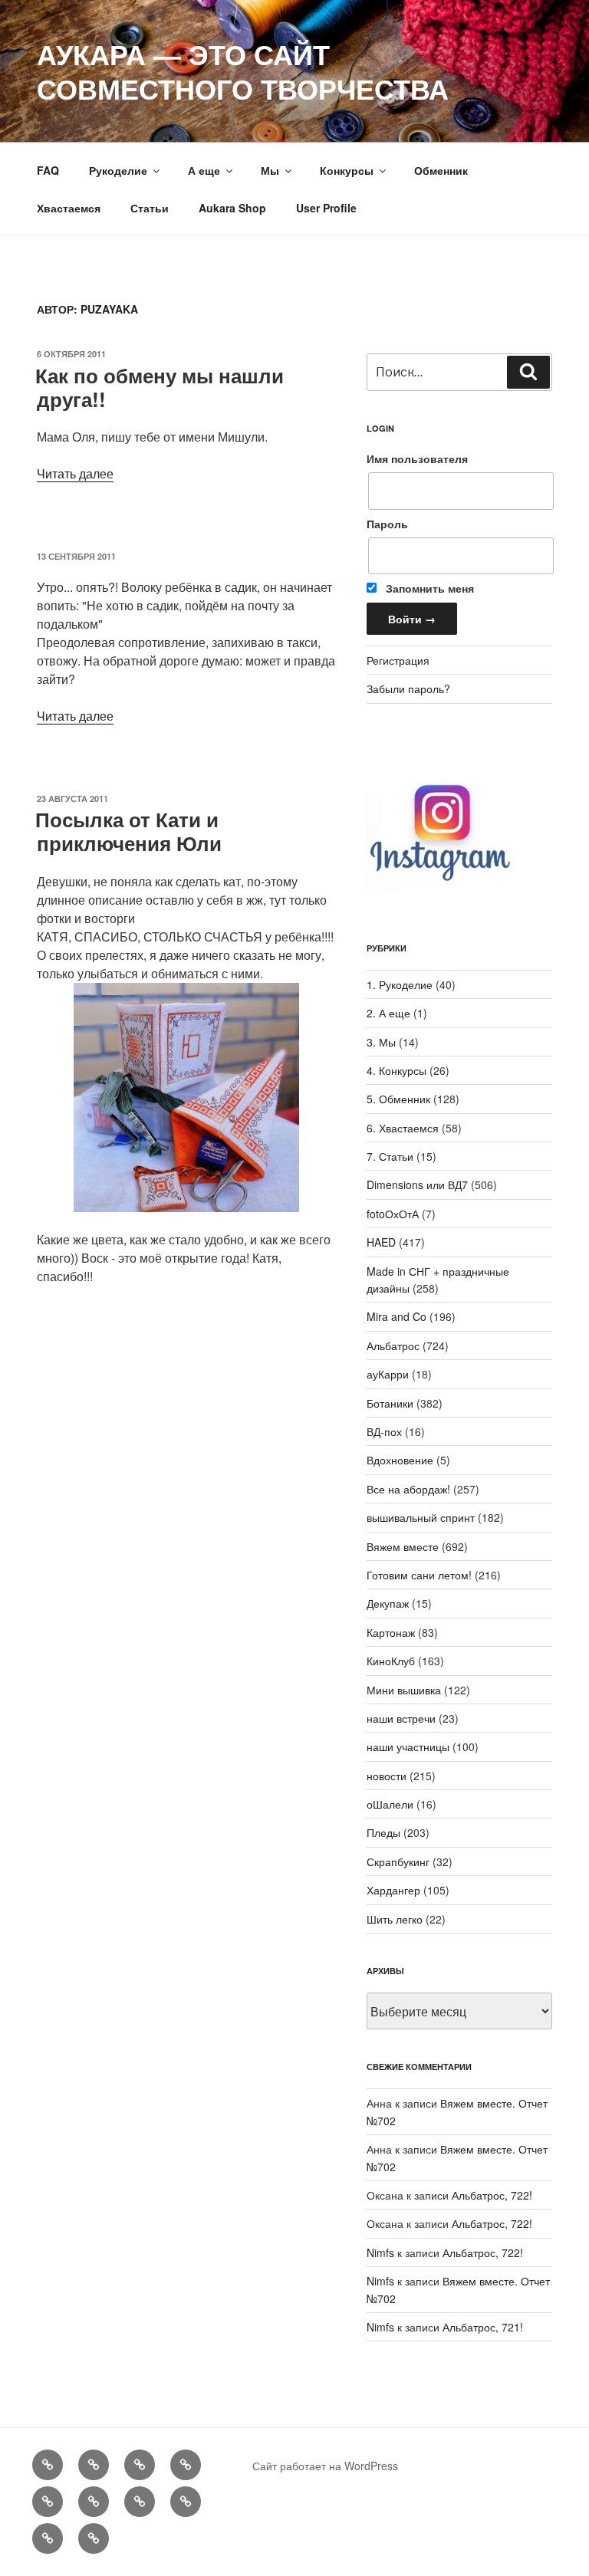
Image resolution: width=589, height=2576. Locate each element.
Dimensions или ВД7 (417, 1184)
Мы (270, 170)
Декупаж (388, 1603)
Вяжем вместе (403, 1546)
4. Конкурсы (397, 1070)
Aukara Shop (232, 208)
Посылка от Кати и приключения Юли (128, 831)
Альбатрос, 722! (492, 2195)
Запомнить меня (428, 588)
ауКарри (388, 1374)
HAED (381, 1242)
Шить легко (395, 1919)
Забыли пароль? (408, 688)
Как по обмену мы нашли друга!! (160, 387)
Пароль (387, 524)
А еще (204, 170)
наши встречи (401, 1718)
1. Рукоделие (400, 984)
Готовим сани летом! (419, 1575)
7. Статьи (390, 1156)
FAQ (48, 170)
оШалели (390, 1804)
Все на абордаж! (408, 1489)
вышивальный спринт (421, 1517)
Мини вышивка (404, 1690)
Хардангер (393, 1890)
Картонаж (391, 1632)
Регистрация (398, 660)
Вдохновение (400, 1460)
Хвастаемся (69, 208)
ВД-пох (384, 1431)
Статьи (150, 208)
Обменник (441, 170)
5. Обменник (398, 1099)
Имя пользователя (417, 458)
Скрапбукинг (398, 1861)
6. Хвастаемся (403, 1128)
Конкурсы (347, 170)
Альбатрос (393, 1345)
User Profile (326, 208)
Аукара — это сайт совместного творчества (243, 71)
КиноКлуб (391, 1661)
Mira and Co (397, 1316)
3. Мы (381, 1042)
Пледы (383, 1832)
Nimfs (380, 2252)
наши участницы (408, 1746)
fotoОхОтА (393, 1214)
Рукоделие (118, 170)
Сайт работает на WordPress (325, 2466)
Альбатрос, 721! (483, 2327)
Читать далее (75, 473)
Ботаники (390, 1403)
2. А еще (388, 1013)
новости (387, 1776)
